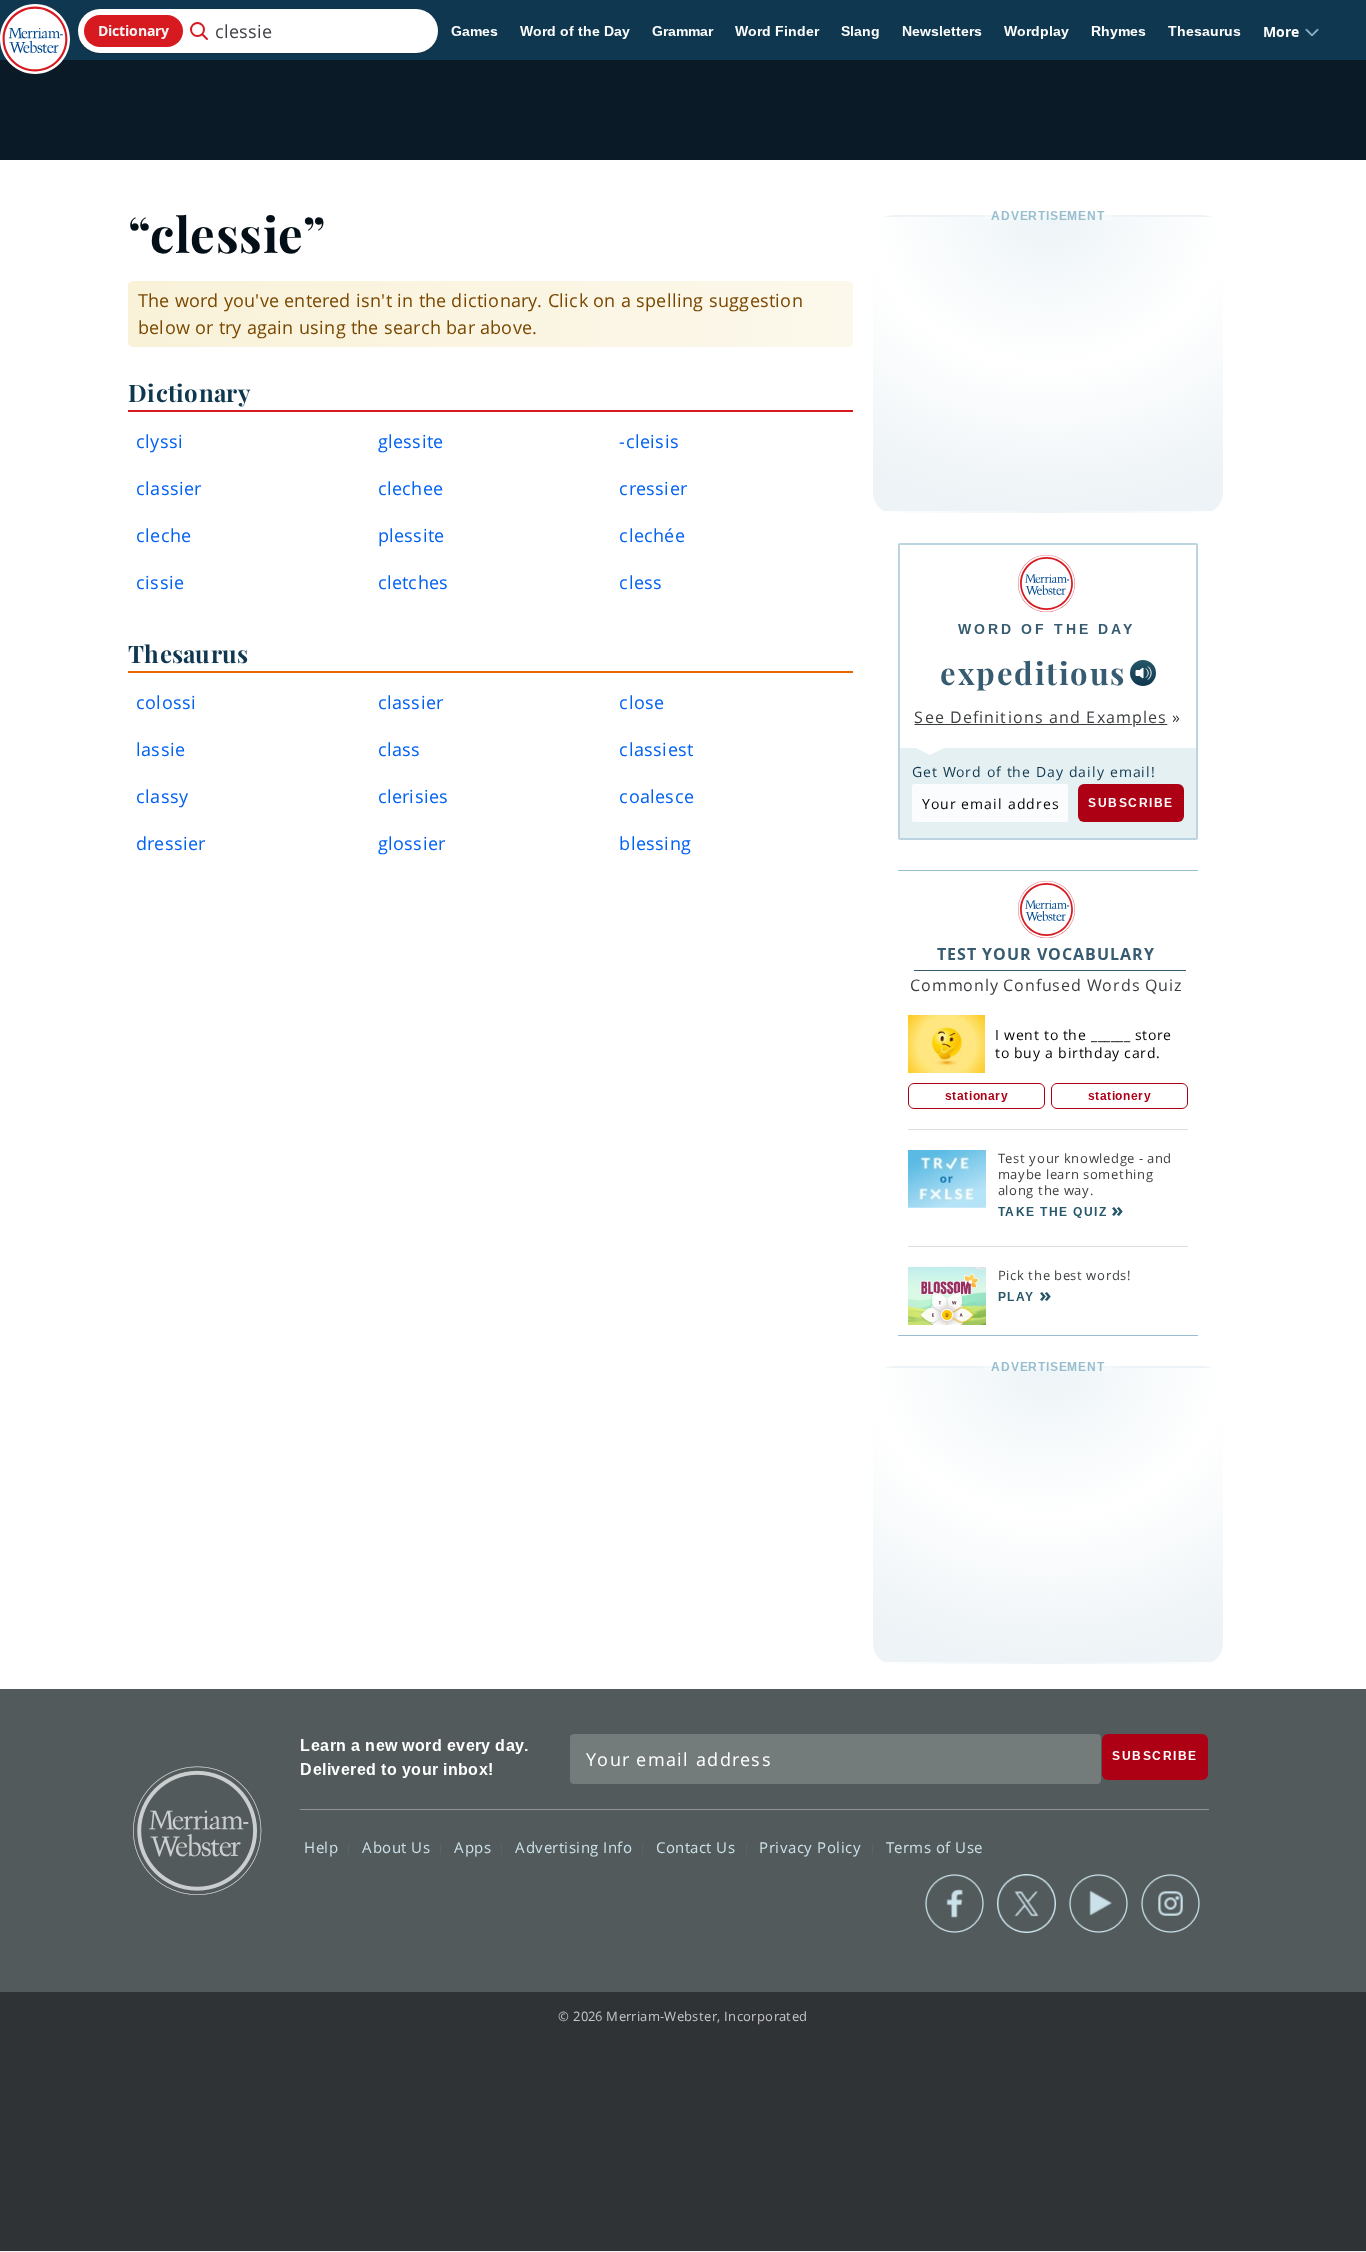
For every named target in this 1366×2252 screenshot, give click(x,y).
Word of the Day (575, 31)
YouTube (1098, 1904)
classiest (656, 749)
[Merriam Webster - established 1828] (35, 24)
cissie (160, 582)
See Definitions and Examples (1040, 717)
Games (474, 31)
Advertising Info (576, 1846)
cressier (653, 488)
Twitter (1026, 1904)
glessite (411, 441)
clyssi (159, 441)
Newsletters (942, 31)
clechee (410, 488)
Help (323, 1846)
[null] (1143, 673)
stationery (1120, 1096)
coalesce (656, 796)
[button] (1291, 31)
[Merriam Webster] (1046, 583)
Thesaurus (1204, 31)
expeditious (1033, 672)
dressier (171, 843)
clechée (651, 535)
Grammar (682, 31)
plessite (411, 535)
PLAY (1016, 1297)
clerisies (413, 796)
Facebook (954, 1904)
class (399, 749)
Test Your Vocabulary (1046, 954)
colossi (166, 702)
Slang (860, 31)
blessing (655, 843)
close (641, 702)
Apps (475, 1846)
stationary (977, 1096)
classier (169, 488)
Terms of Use (934, 1846)
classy (162, 796)
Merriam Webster (196, 1829)
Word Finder (777, 31)
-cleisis (649, 441)
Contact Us (698, 1846)
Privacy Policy (812, 1846)
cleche (163, 535)
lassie (160, 749)
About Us (398, 1846)
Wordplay (1036, 31)
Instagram (1170, 1904)
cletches (413, 582)
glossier (412, 843)
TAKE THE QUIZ (1053, 1212)
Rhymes (1118, 31)
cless (640, 582)
